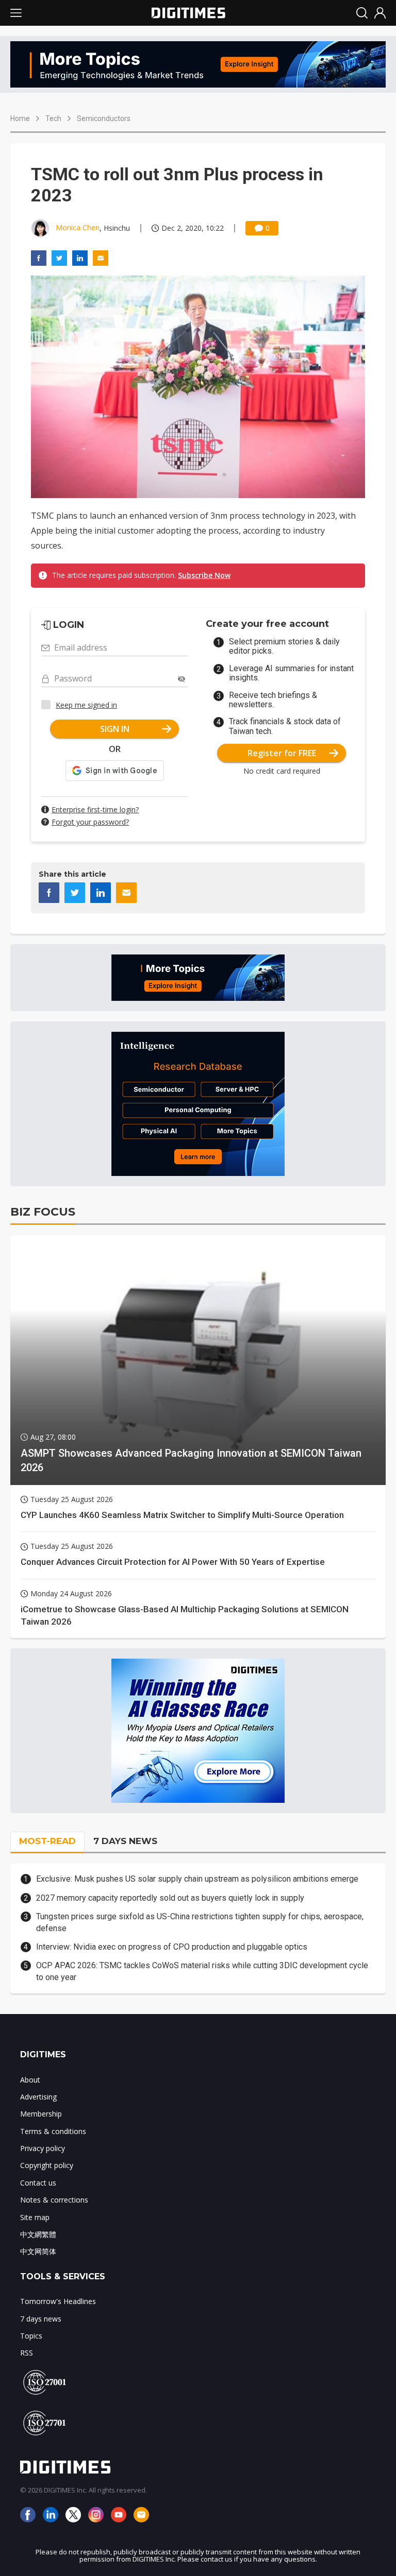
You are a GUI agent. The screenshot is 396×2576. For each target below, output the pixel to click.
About (30, 2080)
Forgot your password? (90, 822)
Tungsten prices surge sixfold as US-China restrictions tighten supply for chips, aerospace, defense (200, 1922)
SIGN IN (115, 729)
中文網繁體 (38, 2234)
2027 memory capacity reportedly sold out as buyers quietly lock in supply (170, 1898)
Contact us (38, 2183)
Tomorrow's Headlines (58, 2301)
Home (20, 118)
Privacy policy (43, 2148)
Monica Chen (78, 227)
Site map (35, 2217)
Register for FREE (282, 753)
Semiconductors (104, 118)
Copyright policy (47, 2165)
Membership (41, 2114)
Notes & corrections (54, 2200)
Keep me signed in (86, 705)
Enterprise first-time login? (95, 809)
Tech (53, 118)
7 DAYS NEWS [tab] (125, 1841)
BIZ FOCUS (43, 1212)
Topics (31, 2336)
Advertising (38, 2097)
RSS (27, 2353)
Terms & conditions (53, 2131)
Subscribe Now (204, 575)
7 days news (41, 2319)
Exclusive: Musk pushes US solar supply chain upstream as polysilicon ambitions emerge (197, 1879)
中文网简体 (38, 2251)
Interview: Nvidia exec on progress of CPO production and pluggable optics (172, 1947)
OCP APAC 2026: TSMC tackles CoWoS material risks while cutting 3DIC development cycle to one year (202, 1971)
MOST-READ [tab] (47, 1841)
